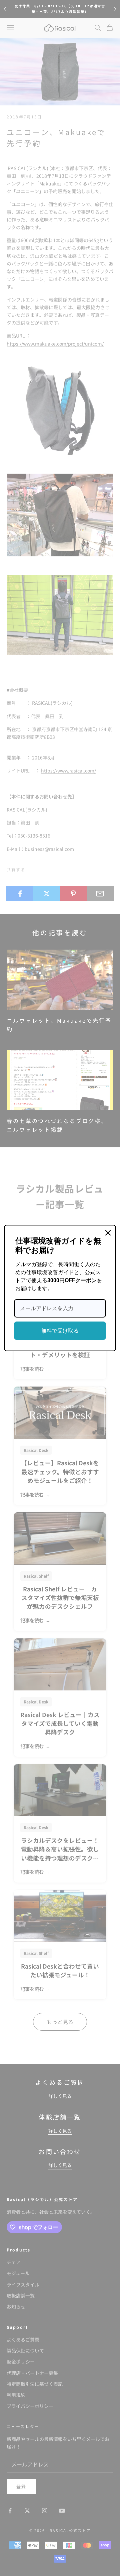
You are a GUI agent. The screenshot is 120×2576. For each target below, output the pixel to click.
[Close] (108, 1233)
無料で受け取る (60, 1331)
